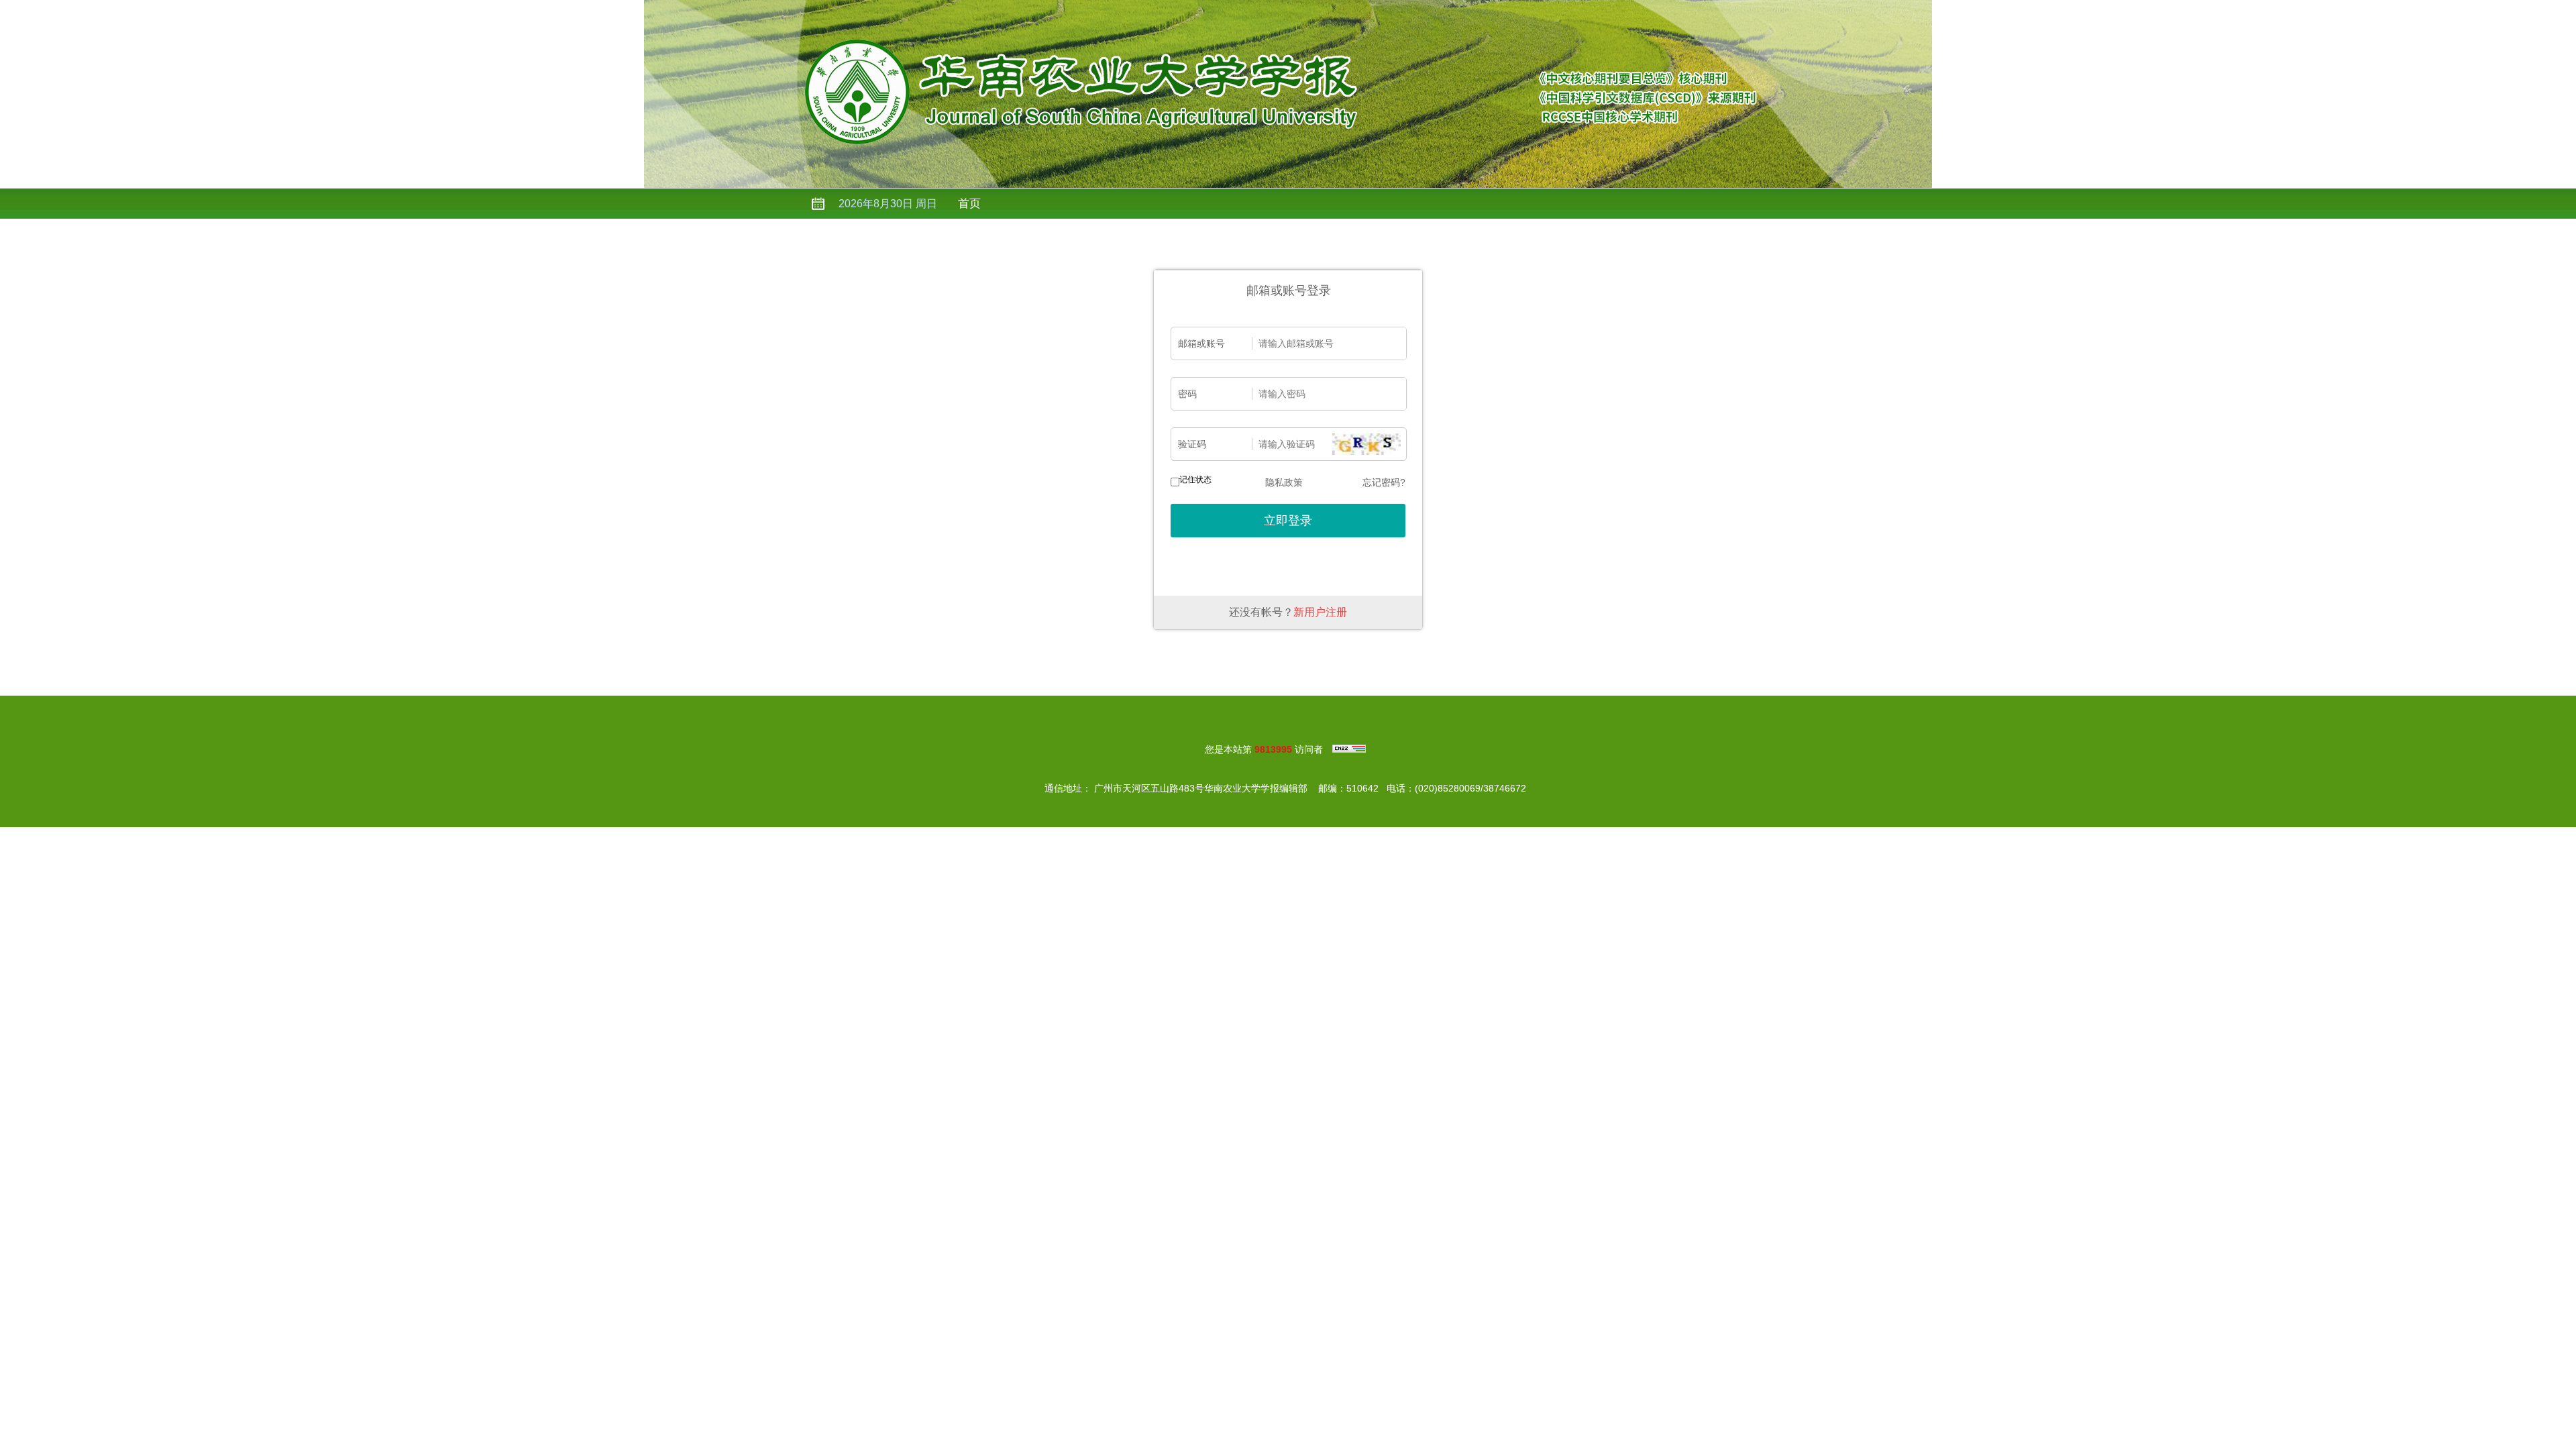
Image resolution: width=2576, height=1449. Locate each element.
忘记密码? (1384, 482)
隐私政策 (1284, 482)
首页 (969, 204)
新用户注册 (1320, 612)
